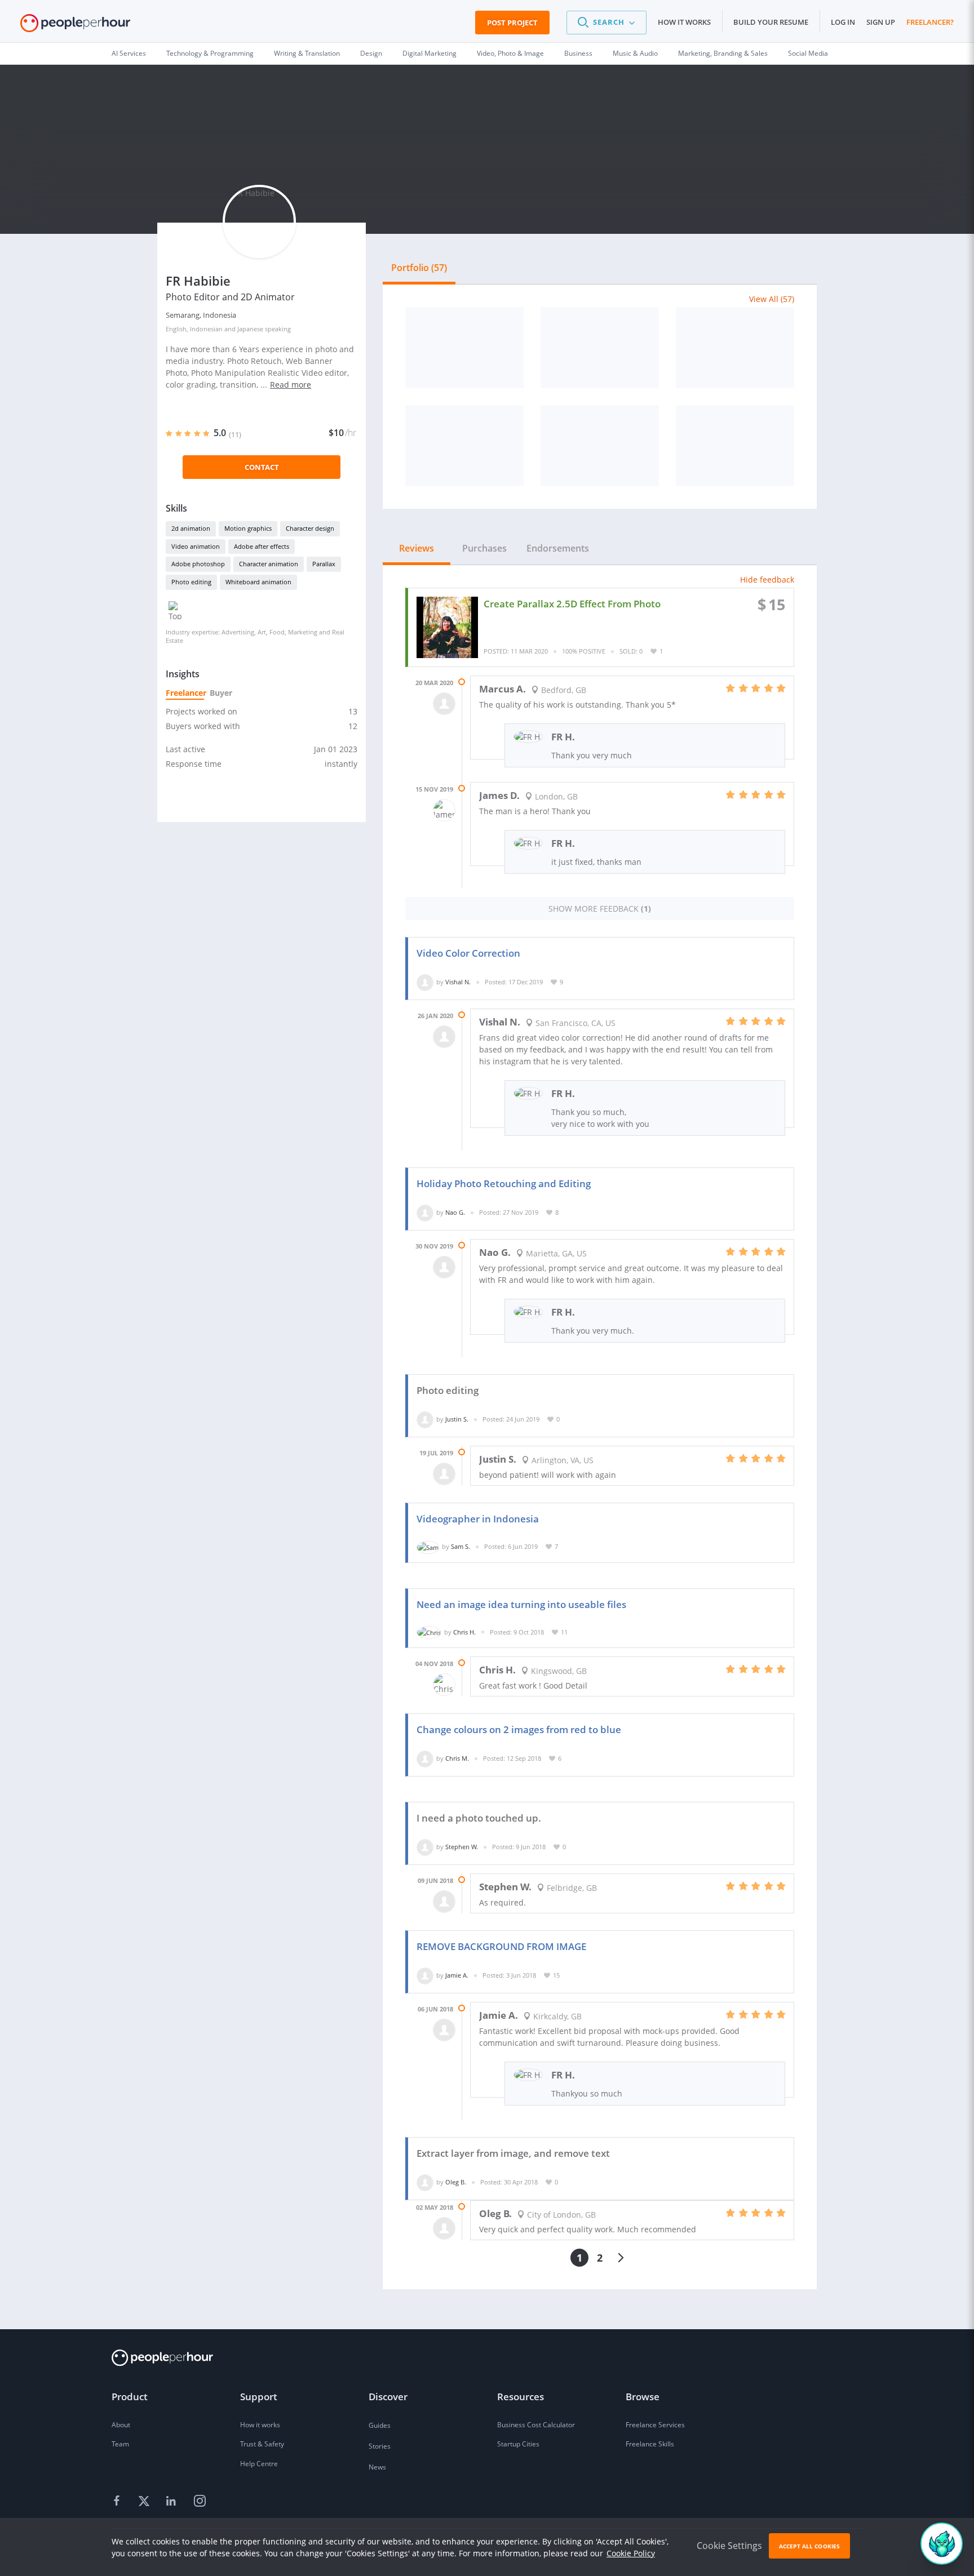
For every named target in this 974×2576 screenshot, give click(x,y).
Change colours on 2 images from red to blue (519, 1729)
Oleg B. (456, 2182)
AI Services (129, 53)
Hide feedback (767, 579)
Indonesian (206, 329)
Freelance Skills (650, 2444)
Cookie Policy (631, 2553)
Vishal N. (458, 982)
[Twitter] (145, 2501)
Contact (262, 467)
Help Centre (259, 2464)
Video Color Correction (468, 953)
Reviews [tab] (417, 548)
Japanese (250, 329)
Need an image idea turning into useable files (521, 1604)
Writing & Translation (307, 53)
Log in (843, 22)
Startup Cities (518, 2444)
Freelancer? (930, 22)
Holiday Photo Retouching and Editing (504, 1183)
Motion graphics (248, 528)
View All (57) (772, 299)
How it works (684, 22)
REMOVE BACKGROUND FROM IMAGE (501, 1946)
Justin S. (457, 1419)
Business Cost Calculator (536, 2425)
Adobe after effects (262, 546)
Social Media (808, 53)
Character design (310, 528)
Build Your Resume (771, 22)
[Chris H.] (429, 1632)
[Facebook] (118, 2501)
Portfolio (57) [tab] (419, 268)
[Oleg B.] (425, 2182)
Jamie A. (457, 1975)
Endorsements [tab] (558, 548)
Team (120, 2444)
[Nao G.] (425, 1212)
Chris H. (464, 1632)
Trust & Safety (262, 2444)
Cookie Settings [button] (729, 2546)
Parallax (324, 564)
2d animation (191, 528)
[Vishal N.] (425, 982)
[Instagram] (200, 2501)
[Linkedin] (172, 2501)
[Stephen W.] (425, 1847)
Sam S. (461, 1546)
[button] (606, 23)
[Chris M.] (425, 1758)
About (121, 2425)
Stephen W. (462, 1847)
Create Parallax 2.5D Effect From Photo (572, 604)
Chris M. (457, 1758)
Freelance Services (655, 2425)
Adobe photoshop (198, 564)
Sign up (881, 22)
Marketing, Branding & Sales (723, 53)
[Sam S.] (428, 1546)
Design (371, 53)
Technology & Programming (210, 53)
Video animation (196, 546)
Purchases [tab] (484, 548)
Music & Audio (635, 53)
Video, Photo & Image (510, 53)
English (176, 329)
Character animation (269, 564)
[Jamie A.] (425, 1975)
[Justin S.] (425, 1419)
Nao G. (455, 1212)
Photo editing (191, 582)
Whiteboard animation (258, 582)
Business (578, 53)
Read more (291, 385)
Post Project (512, 23)
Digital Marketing (430, 53)
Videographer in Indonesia (478, 1519)
